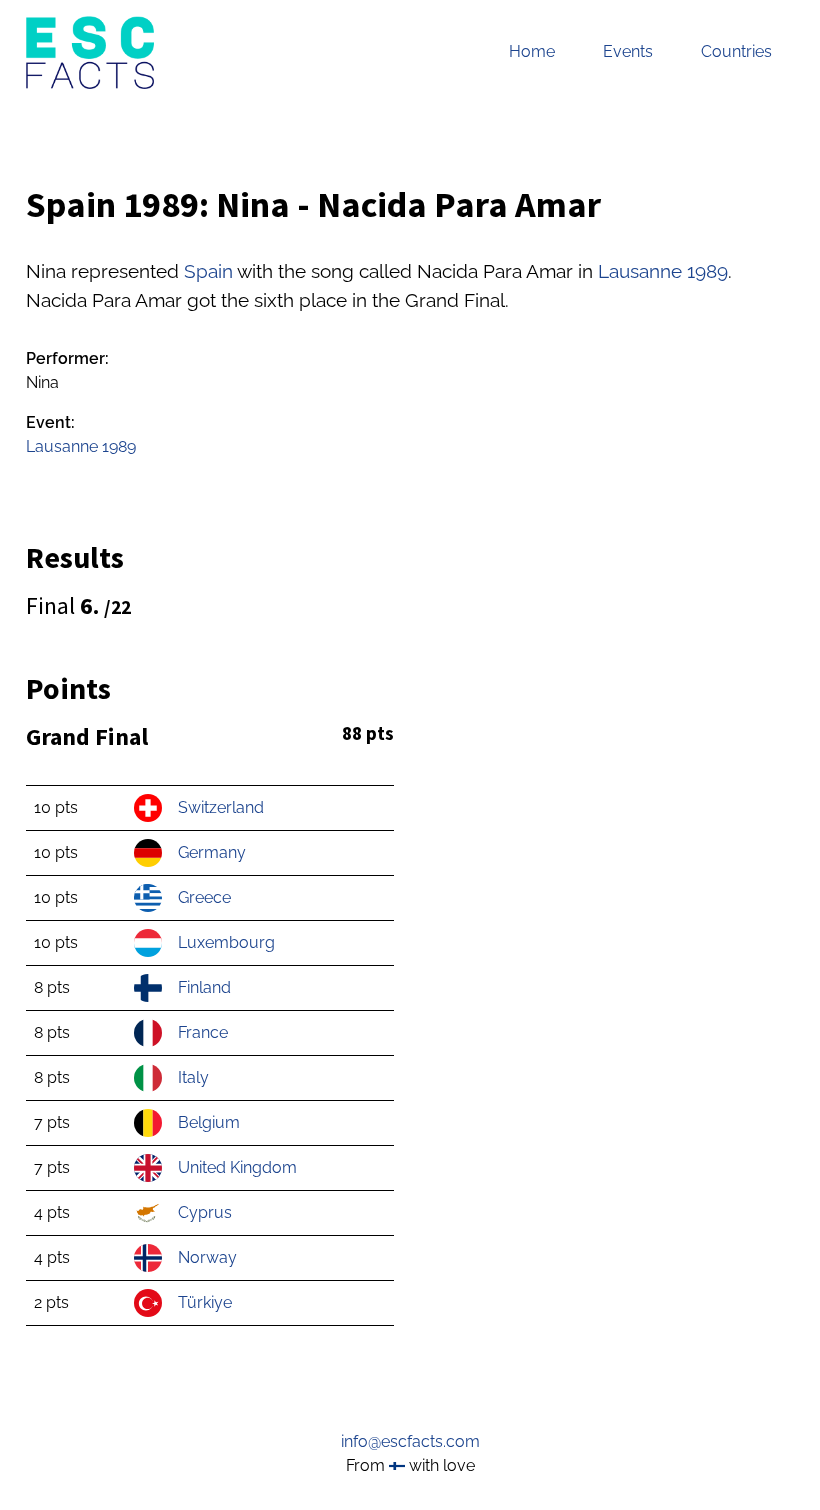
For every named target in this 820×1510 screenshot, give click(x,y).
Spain (208, 271)
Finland (204, 987)
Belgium (209, 1122)
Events (628, 51)
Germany (212, 852)
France (203, 1032)
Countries (736, 51)
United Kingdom (237, 1167)
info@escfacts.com (410, 1441)
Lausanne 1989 (663, 271)
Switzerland (221, 807)
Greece (204, 897)
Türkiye (205, 1302)
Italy (193, 1077)
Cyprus (205, 1212)
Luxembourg (226, 942)
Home (532, 51)
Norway (207, 1257)
